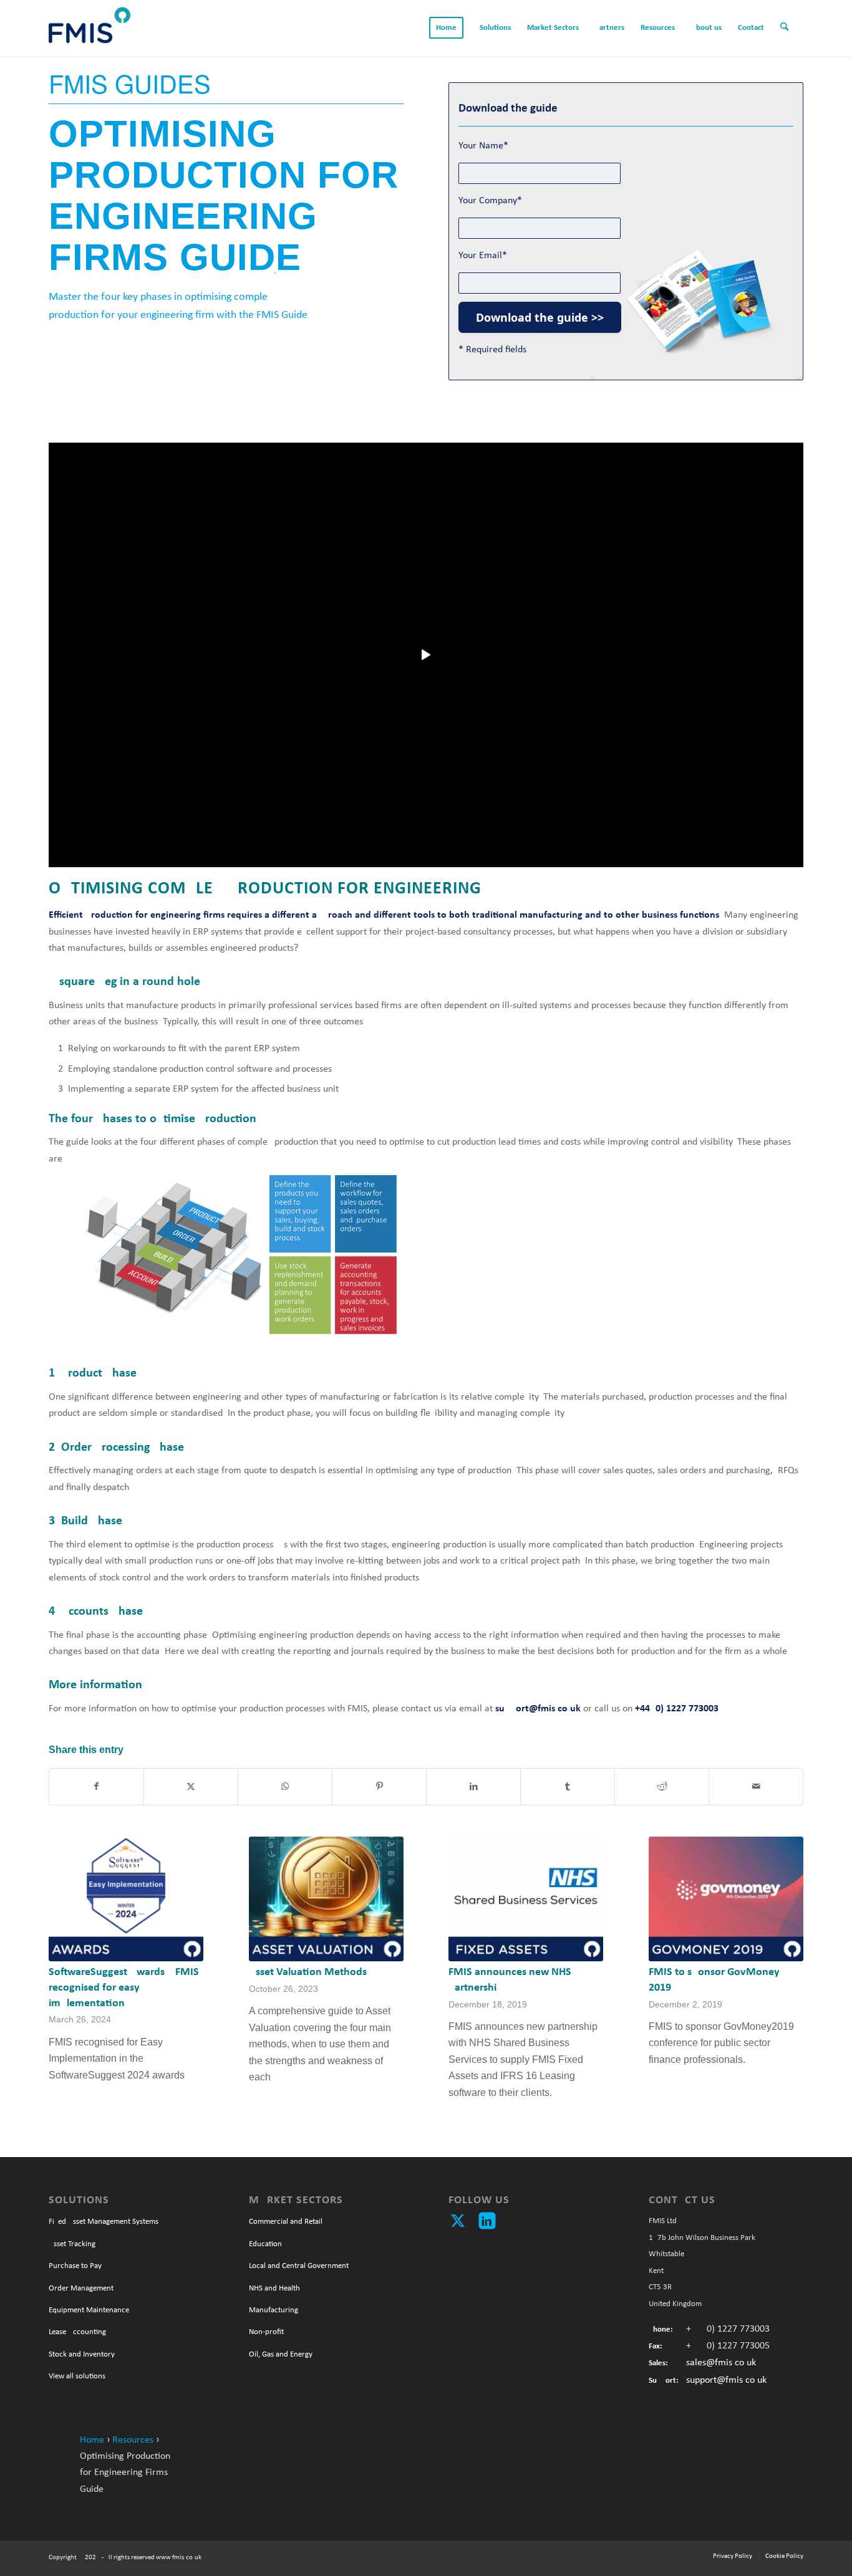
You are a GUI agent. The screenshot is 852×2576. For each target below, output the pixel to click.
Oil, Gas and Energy (281, 2354)
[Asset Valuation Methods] (326, 1899)
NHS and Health (274, 2288)
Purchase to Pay (75, 2266)
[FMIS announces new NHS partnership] (526, 1899)
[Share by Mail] (756, 1787)
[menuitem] (446, 28)
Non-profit (266, 2332)
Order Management (81, 2288)
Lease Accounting (77, 2332)
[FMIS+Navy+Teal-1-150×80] (90, 28)
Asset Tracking (72, 2244)
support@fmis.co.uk (726, 2380)
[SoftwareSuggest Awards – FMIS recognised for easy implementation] (126, 1899)
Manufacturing (274, 2310)
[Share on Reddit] (662, 1787)
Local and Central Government (299, 2266)
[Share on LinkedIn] (473, 1787)
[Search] (788, 28)
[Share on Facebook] (96, 1787)
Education (265, 2244)
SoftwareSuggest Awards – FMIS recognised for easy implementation (124, 1987)
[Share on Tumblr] (568, 1787)
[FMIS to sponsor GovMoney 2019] (726, 1899)
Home (92, 2440)
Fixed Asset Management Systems (104, 2222)
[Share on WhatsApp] (285, 1787)
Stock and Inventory (82, 2354)
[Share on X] (191, 1787)
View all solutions (77, 2376)
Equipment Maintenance (89, 2310)
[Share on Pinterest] (379, 1787)
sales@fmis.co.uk (721, 2363)
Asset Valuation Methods (308, 1972)
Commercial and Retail (286, 2222)
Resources (133, 2440)
